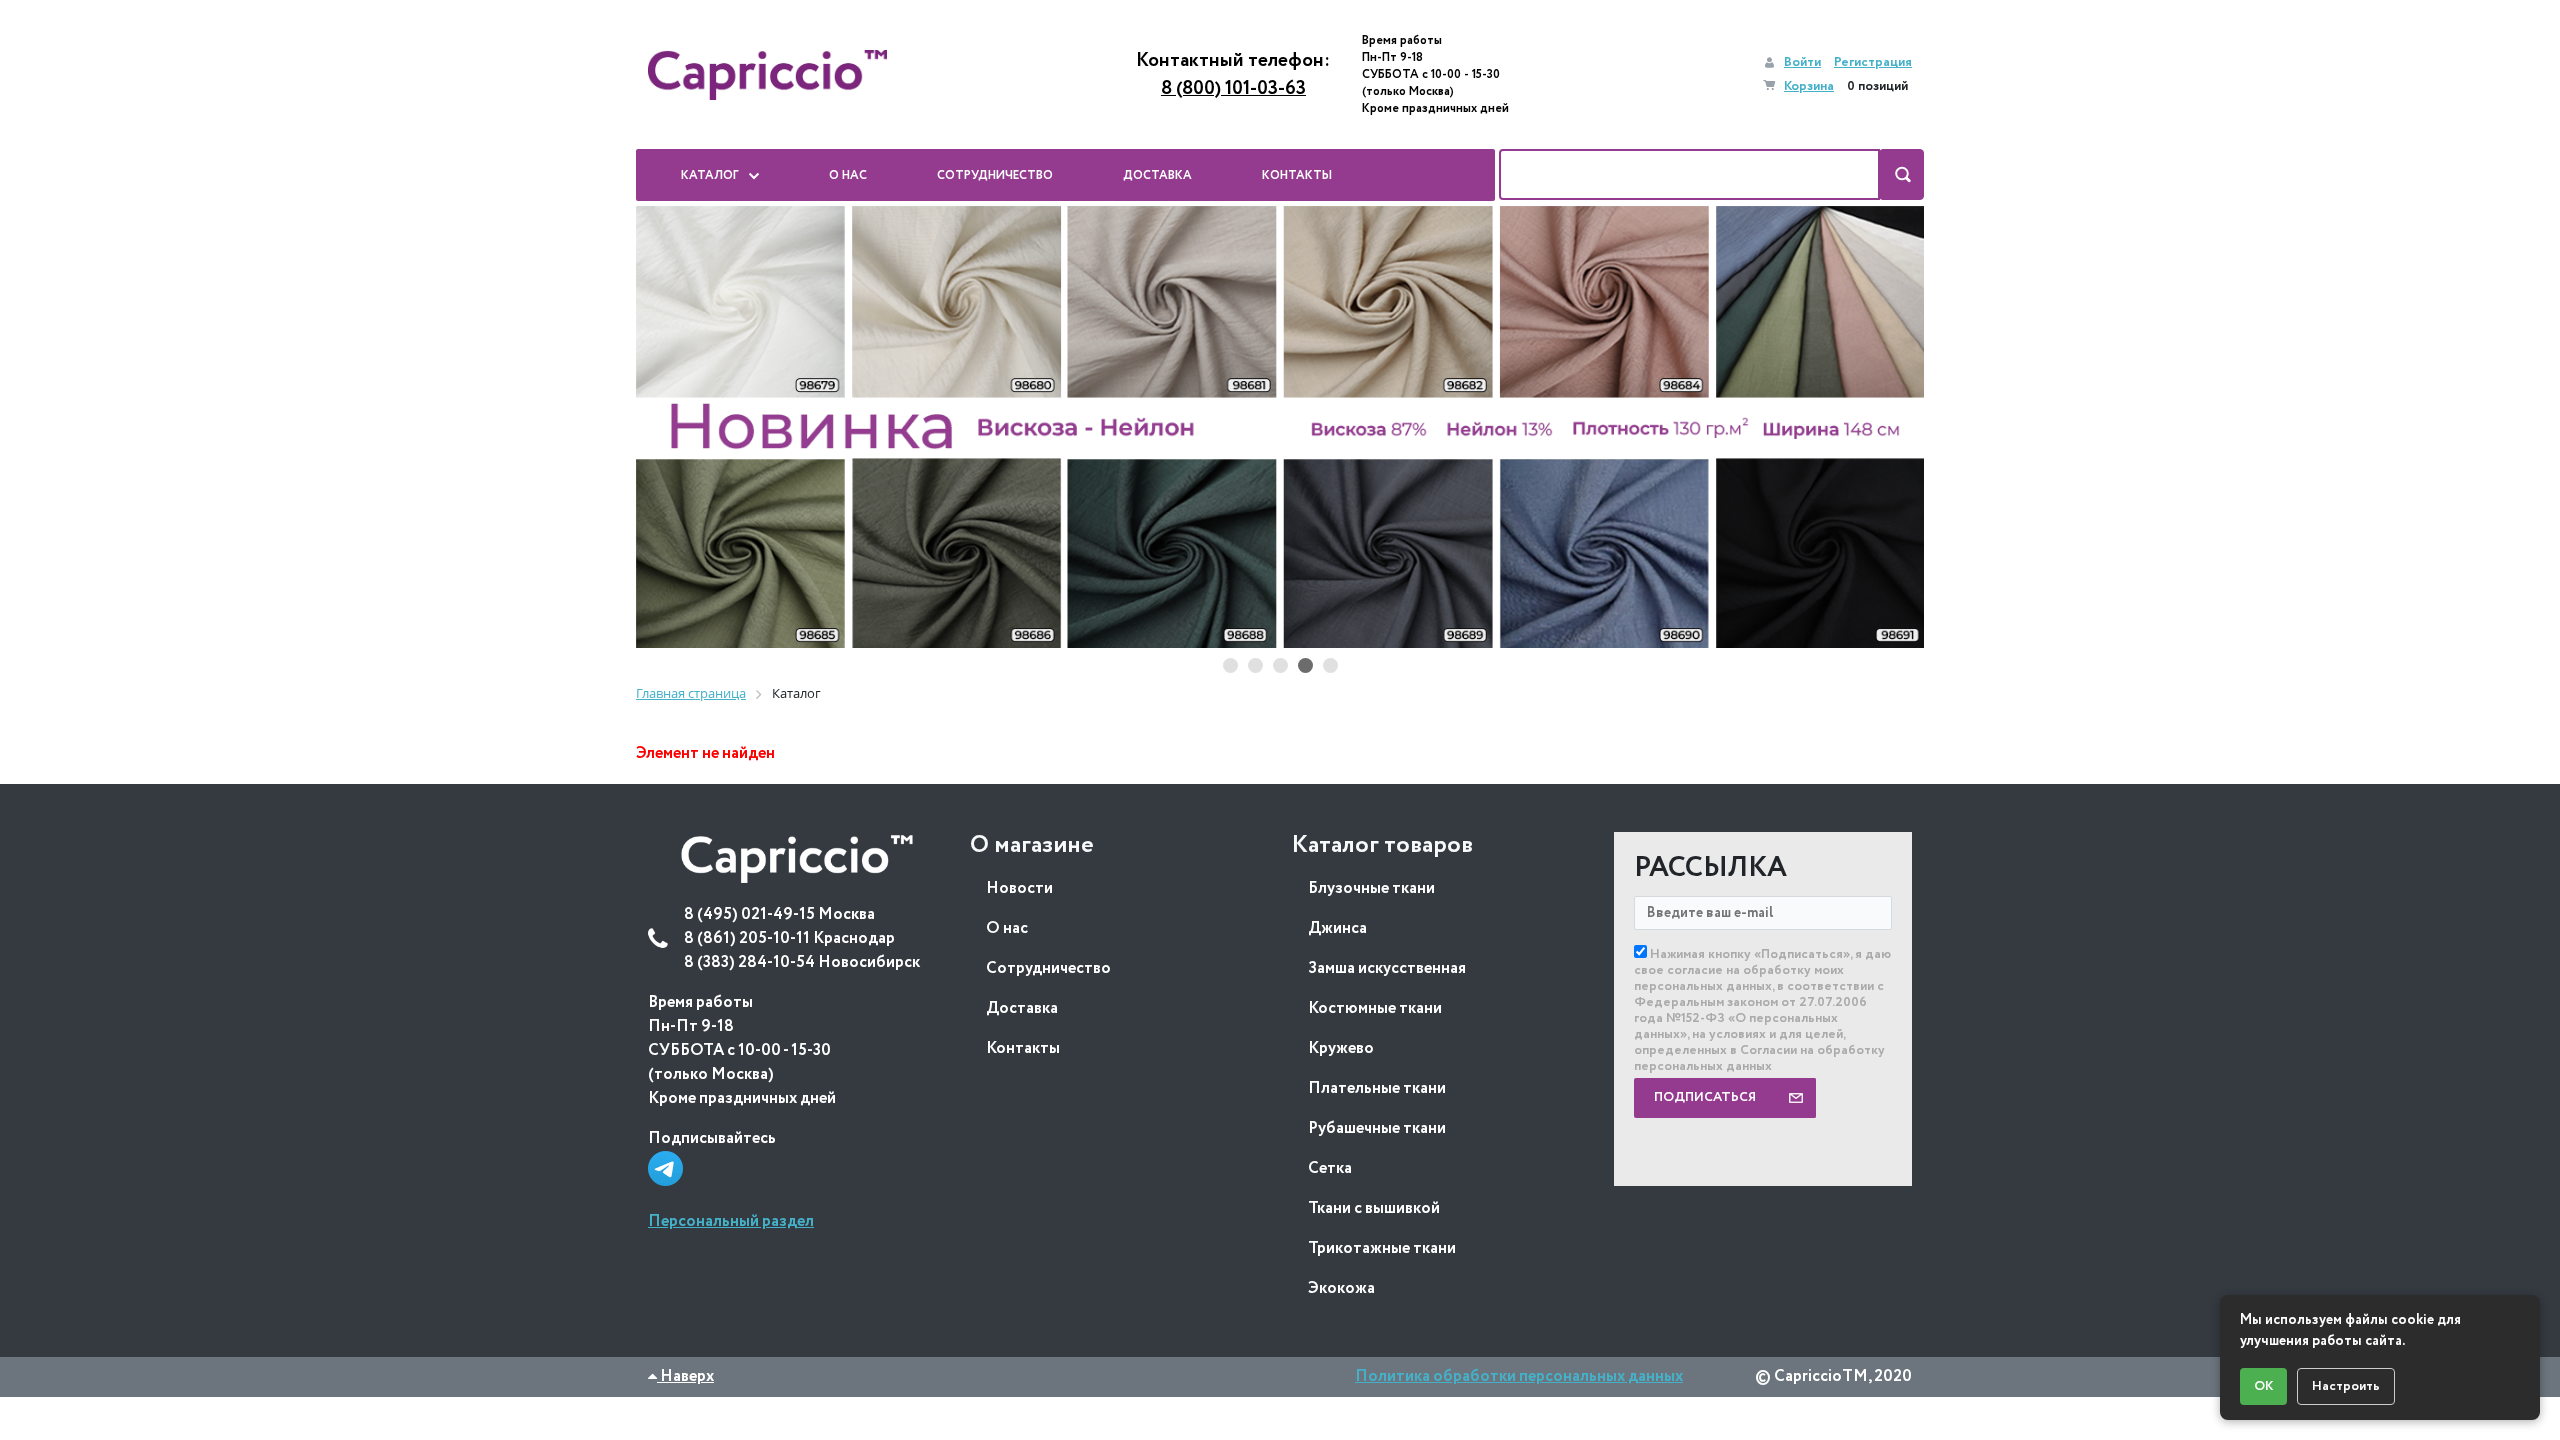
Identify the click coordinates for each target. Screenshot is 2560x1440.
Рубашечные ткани (1377, 1128)
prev (671, 428)
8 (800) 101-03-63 (1233, 89)
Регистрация (1873, 62)
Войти (1802, 62)
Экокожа (1341, 1288)
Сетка (1330, 1168)
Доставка (1022, 1008)
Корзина (1809, 86)
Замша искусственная (1387, 968)
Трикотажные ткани (1382, 1248)
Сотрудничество (1048, 968)
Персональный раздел (731, 1221)
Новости (1019, 888)
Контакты (1023, 1048)
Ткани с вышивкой (1374, 1208)
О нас (1007, 928)
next (1889, 428)
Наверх (685, 1376)
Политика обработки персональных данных (1519, 1376)
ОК (2263, 1386)
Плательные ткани (1377, 1088)
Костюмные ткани (1375, 1008)
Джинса (1337, 928)
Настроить (2346, 1386)
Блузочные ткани (1371, 888)
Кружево (1341, 1048)
